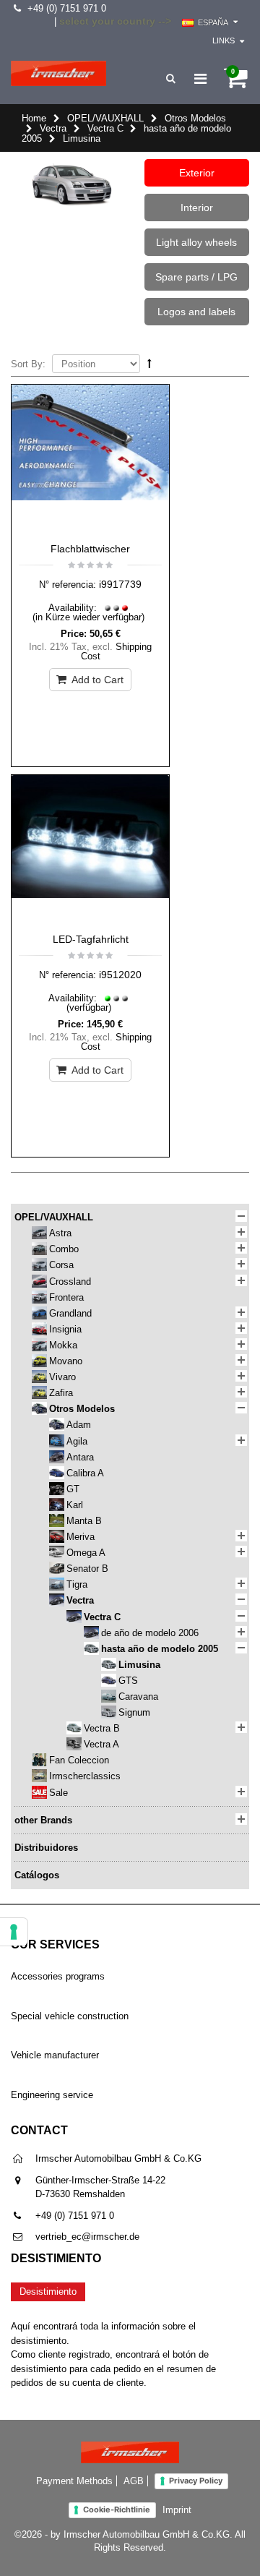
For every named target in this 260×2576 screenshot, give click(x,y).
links (224, 40)
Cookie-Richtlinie (117, 2509)
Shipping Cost (117, 651)
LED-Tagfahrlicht (91, 939)
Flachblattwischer (90, 549)
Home (34, 118)
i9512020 (120, 975)
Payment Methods (74, 2481)
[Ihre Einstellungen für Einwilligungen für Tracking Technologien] (14, 1932)
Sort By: (28, 364)
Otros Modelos (195, 118)
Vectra (53, 128)
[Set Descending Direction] (149, 363)
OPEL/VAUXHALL (105, 118)
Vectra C (105, 128)
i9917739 (120, 584)
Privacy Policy (196, 2481)
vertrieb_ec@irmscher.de (87, 2237)
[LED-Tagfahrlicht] (90, 850)
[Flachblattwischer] (90, 460)
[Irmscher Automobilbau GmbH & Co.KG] (58, 73)
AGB (134, 2481)
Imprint (177, 2510)
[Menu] (200, 79)
